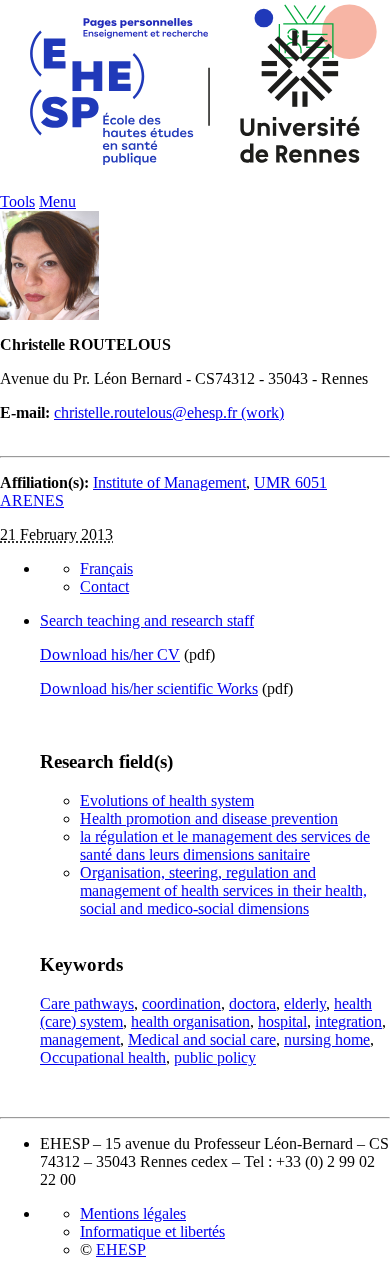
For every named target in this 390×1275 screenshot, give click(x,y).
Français (106, 568)
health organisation (190, 1021)
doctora (252, 1003)
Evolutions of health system (167, 800)
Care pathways (87, 1003)
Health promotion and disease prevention (209, 818)
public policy (215, 1057)
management (80, 1039)
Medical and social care (202, 1039)
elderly (305, 1003)
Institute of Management (169, 482)
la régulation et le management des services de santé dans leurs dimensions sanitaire (225, 845)
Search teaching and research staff (147, 620)
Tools (17, 201)
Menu (57, 201)
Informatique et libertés (152, 1231)
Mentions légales (133, 1213)
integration (348, 1021)
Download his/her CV (110, 654)
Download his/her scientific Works (149, 688)
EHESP (121, 1249)
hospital (282, 1021)
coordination (181, 1003)
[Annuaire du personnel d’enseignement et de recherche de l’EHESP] (195, 187)
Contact (104, 586)
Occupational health (103, 1057)
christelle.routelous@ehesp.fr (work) (169, 412)
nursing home (327, 1039)
